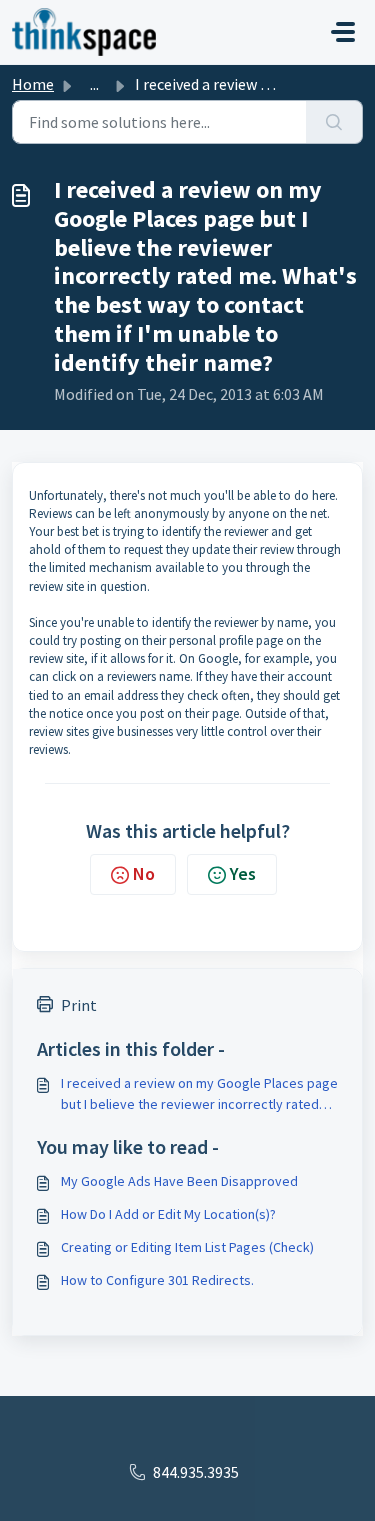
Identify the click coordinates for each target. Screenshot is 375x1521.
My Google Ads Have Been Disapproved (179, 1181)
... (94, 84)
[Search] (334, 122)
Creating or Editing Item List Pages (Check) (187, 1247)
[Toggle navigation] (343, 32)
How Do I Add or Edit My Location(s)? (168, 1214)
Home (33, 84)
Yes (243, 873)
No (144, 873)
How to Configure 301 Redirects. (157, 1280)
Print (79, 1005)
